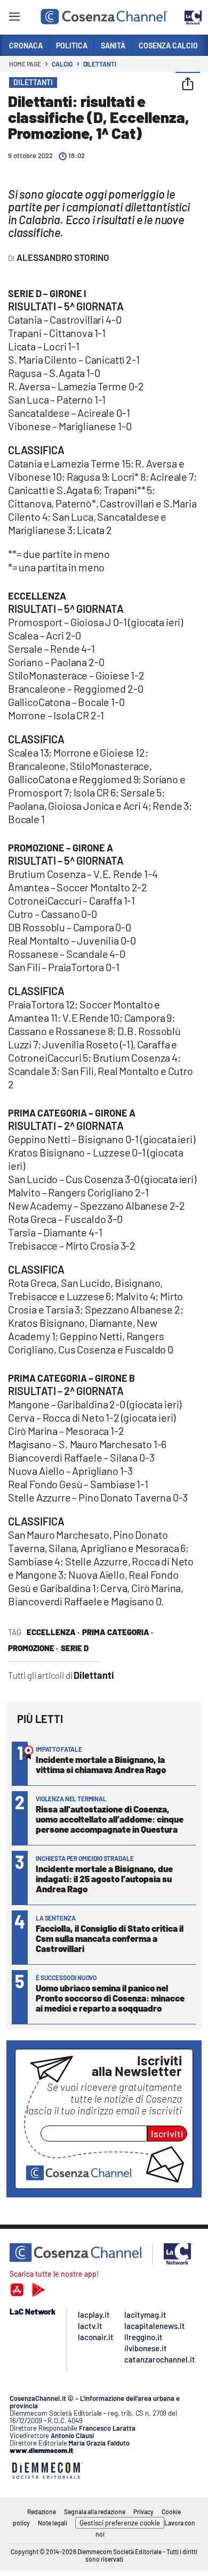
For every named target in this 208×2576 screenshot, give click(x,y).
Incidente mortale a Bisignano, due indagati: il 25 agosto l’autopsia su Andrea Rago (104, 1878)
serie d (75, 1648)
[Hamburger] (14, 18)
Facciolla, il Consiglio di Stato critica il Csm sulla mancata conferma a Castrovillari (110, 1938)
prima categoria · (118, 1632)
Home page (25, 64)
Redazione (42, 2512)
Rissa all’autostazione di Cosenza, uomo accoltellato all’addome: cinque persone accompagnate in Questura (110, 1819)
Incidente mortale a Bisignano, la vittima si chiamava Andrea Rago (101, 1764)
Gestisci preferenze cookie (120, 2523)
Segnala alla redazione (95, 2512)
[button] (188, 85)
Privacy (143, 2512)
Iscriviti (167, 2134)
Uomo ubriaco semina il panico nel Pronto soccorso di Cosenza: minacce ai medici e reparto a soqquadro (110, 1998)
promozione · (33, 1648)
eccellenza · (53, 1632)
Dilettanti (100, 64)
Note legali (53, 2523)
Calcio (62, 64)
